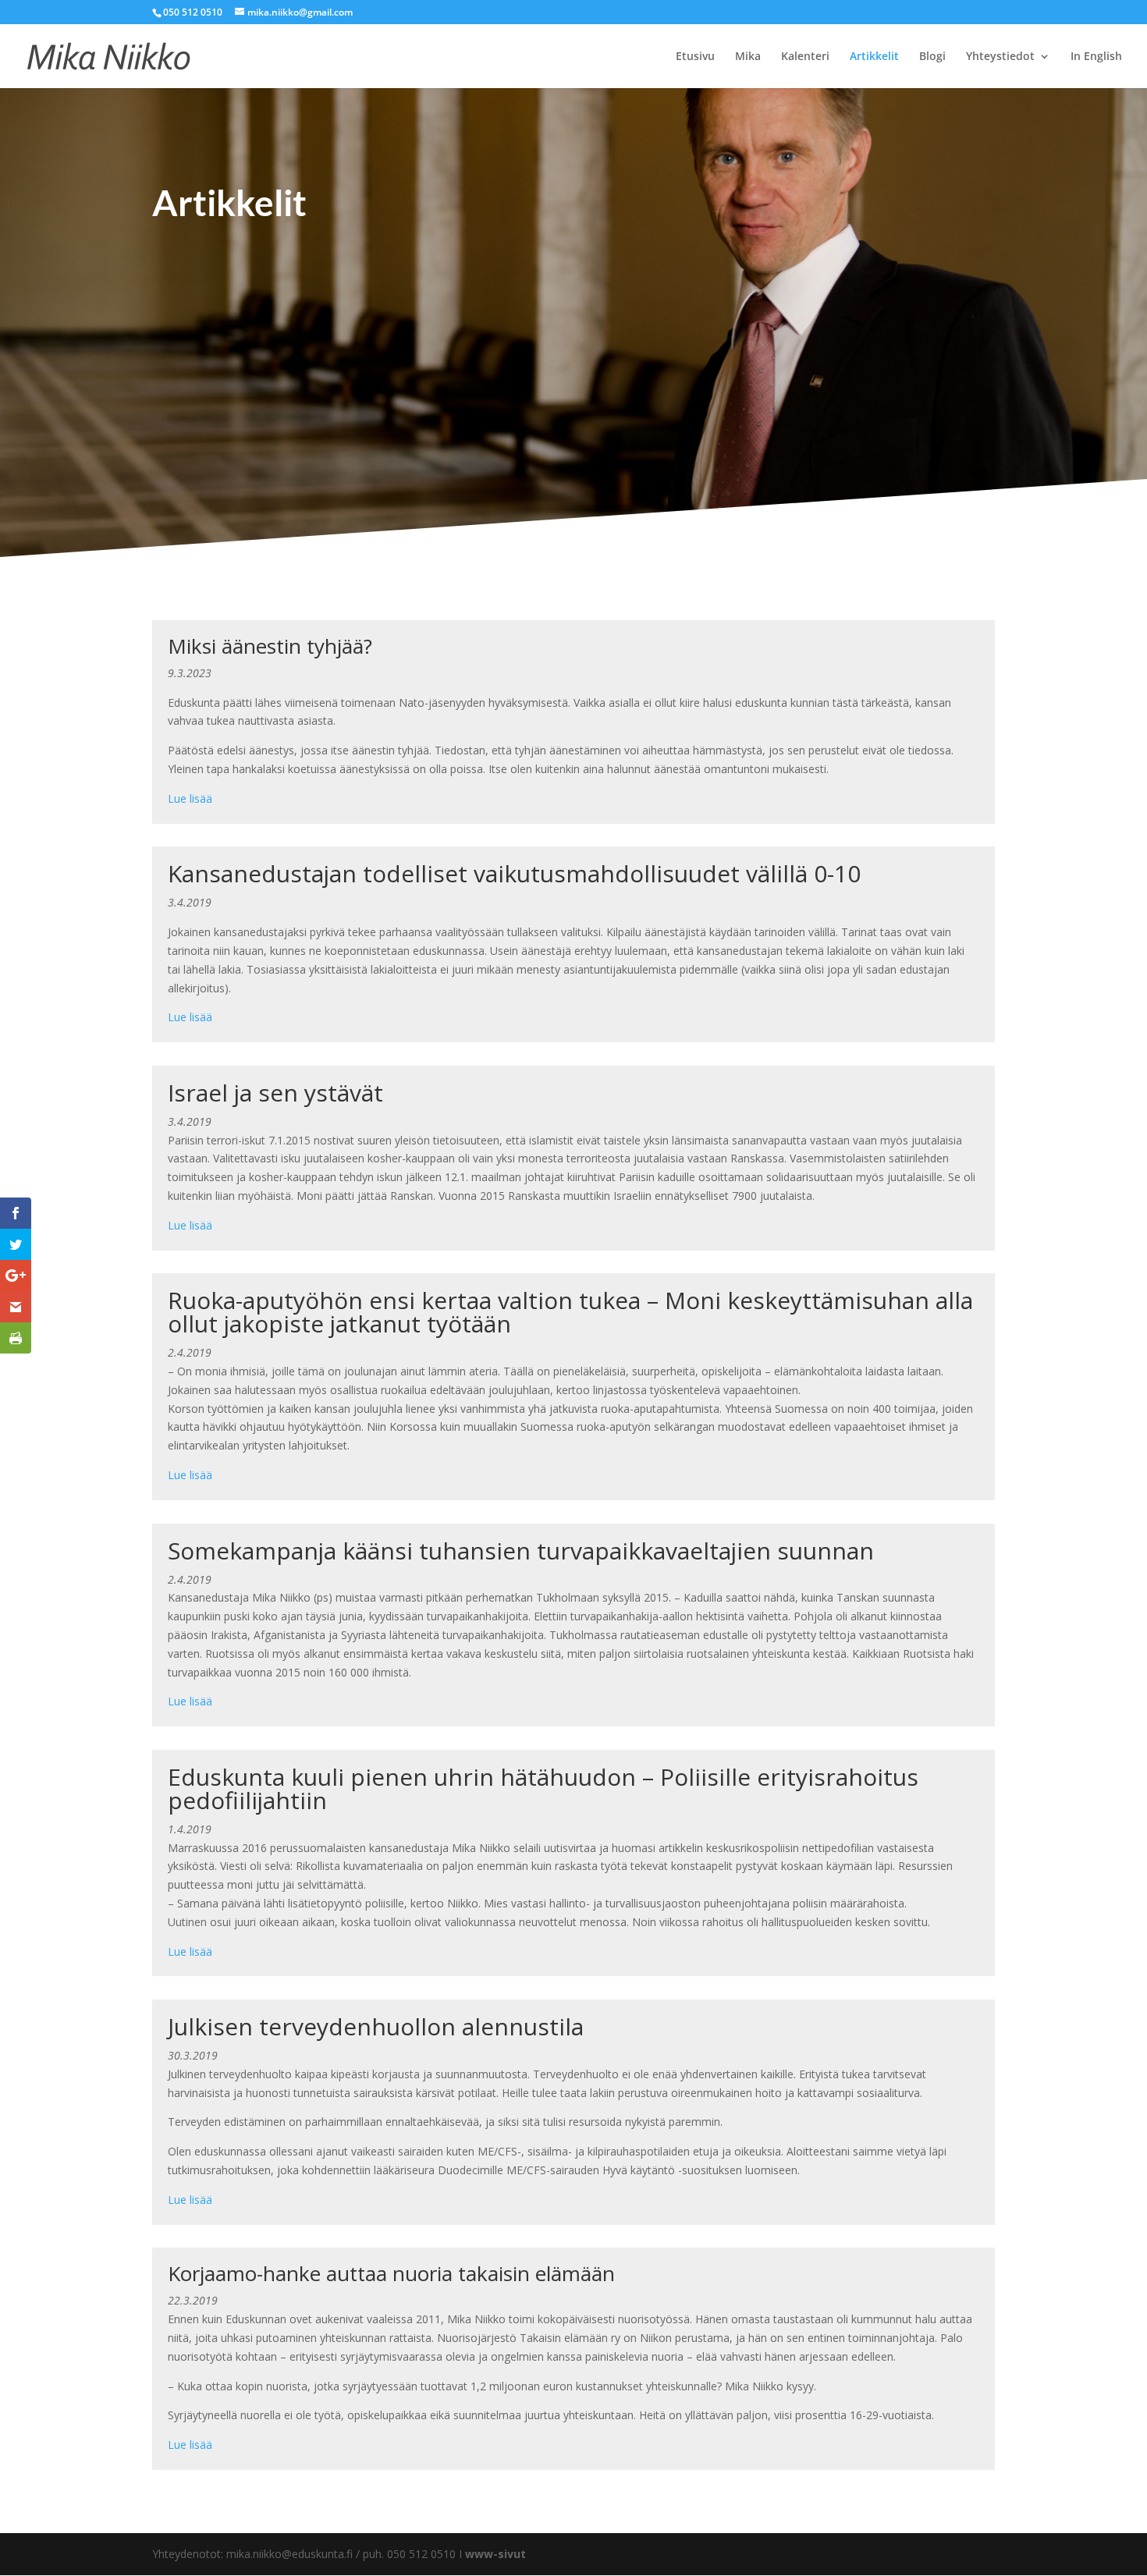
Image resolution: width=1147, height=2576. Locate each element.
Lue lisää (190, 798)
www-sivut (495, 2554)
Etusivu (695, 57)
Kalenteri (805, 57)
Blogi (932, 57)
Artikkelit (874, 57)
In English (1096, 57)
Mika (748, 57)
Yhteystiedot (1000, 57)
